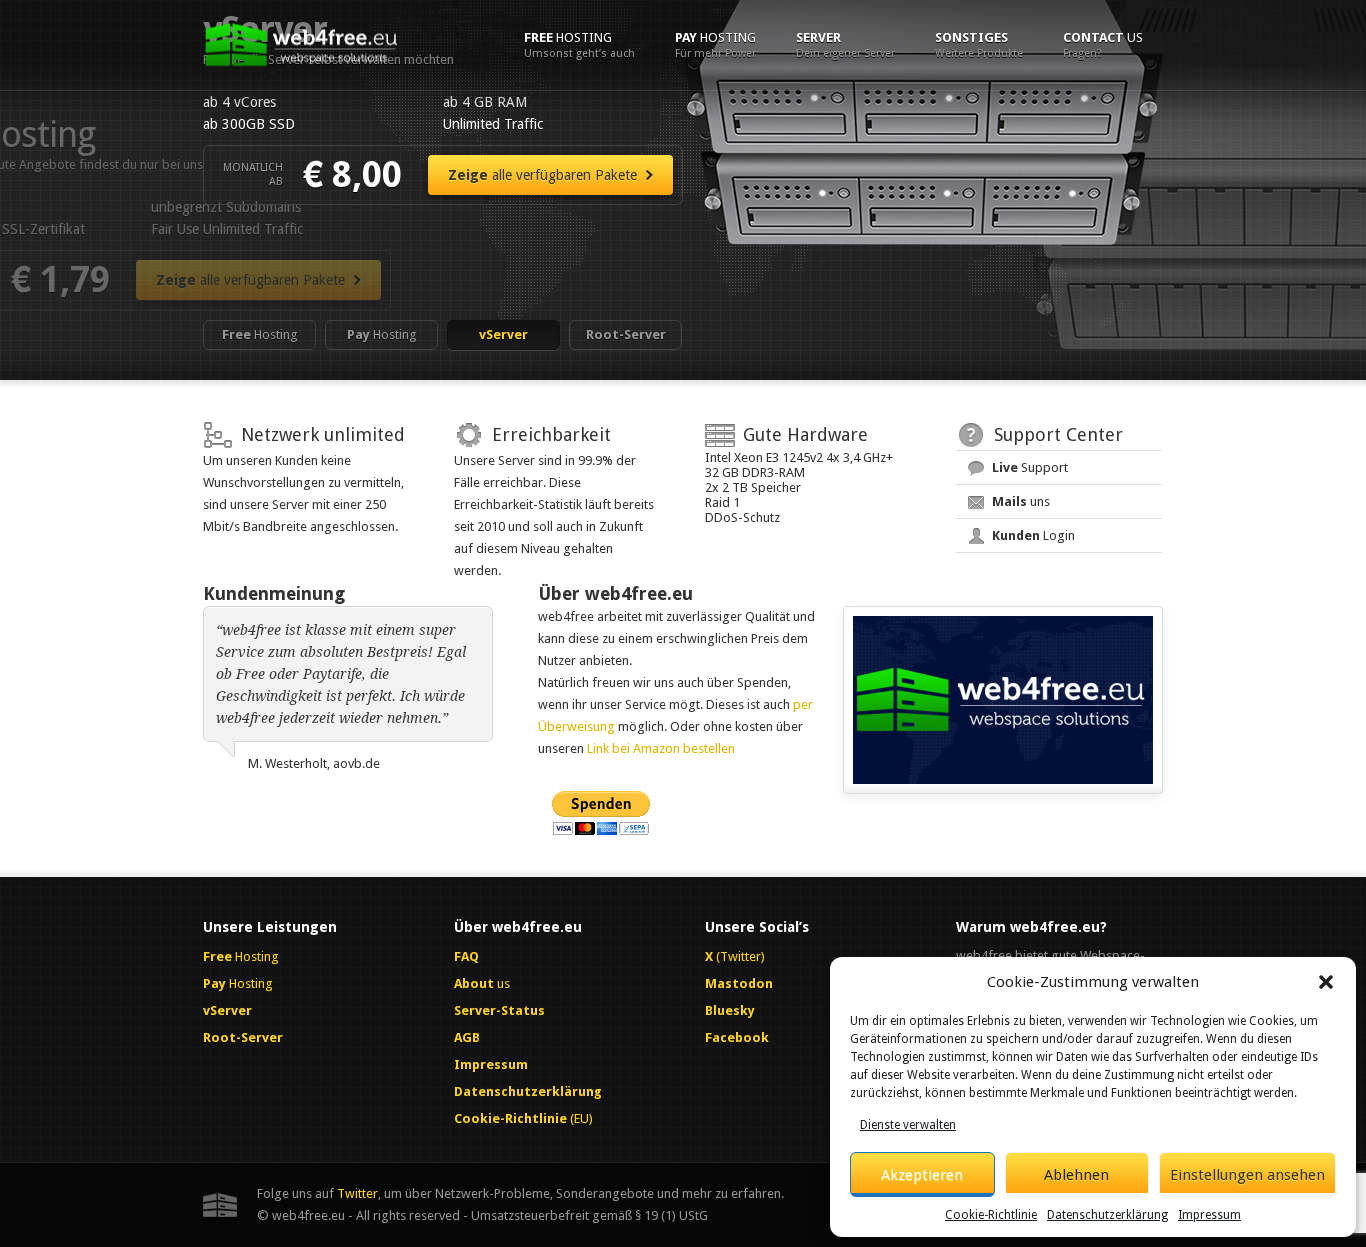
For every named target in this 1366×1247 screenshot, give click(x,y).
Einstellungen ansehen (1247, 1175)
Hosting (579, 45)
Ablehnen (1076, 1175)
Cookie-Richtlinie (991, 1215)
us (1103, 45)
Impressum (1209, 1215)
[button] (1326, 982)
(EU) (523, 1118)
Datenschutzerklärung (1107, 1215)
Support (1030, 467)
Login (1033, 535)
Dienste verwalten (908, 1125)
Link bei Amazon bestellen (661, 748)
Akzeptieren (922, 1175)
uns (1021, 501)
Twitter (357, 1193)
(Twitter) (735, 956)
